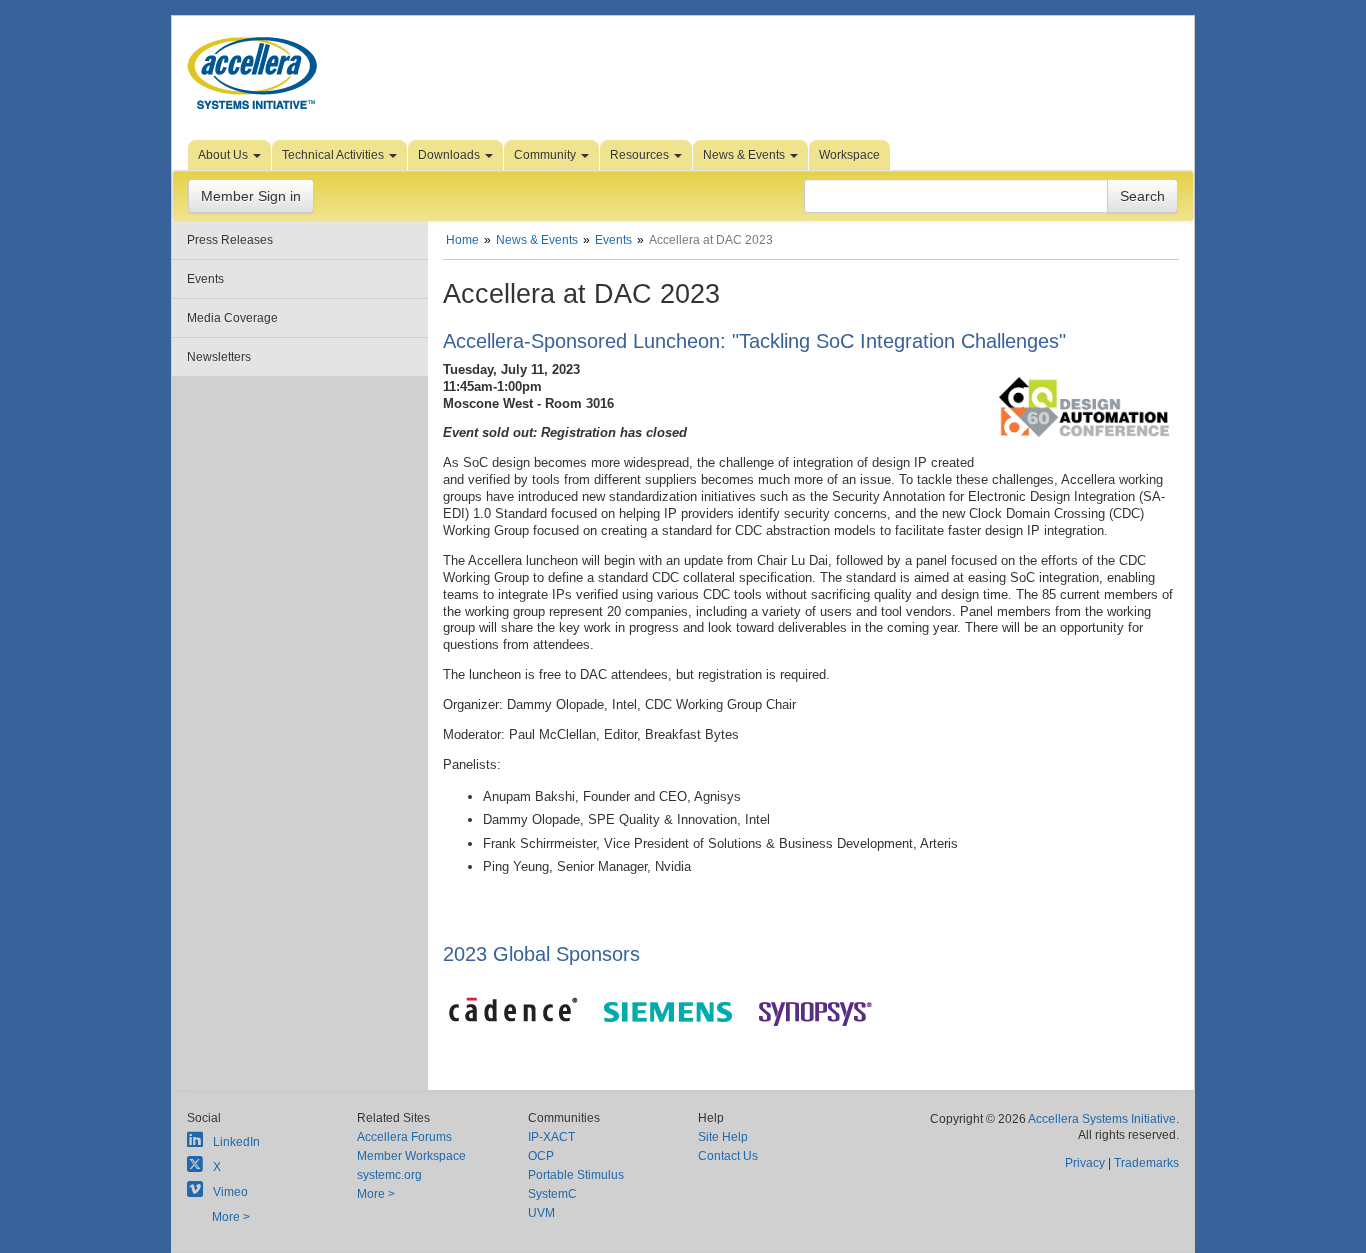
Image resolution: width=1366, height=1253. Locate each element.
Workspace (849, 155)
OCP (541, 1156)
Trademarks (1146, 1163)
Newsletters (219, 357)
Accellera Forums (404, 1137)
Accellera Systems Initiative (1102, 1119)
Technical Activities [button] (334, 155)
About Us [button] (224, 155)
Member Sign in (251, 196)
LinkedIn (236, 1142)
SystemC (552, 1194)
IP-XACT (551, 1137)
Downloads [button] (450, 155)
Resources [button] (641, 155)
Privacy (1085, 1163)
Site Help (723, 1137)
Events (205, 279)
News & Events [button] (745, 155)
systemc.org (389, 1175)
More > (231, 1217)
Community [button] (546, 155)
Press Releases (230, 240)
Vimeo (230, 1192)
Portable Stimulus (576, 1175)
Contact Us (728, 1156)
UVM (541, 1213)
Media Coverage (232, 318)
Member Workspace (411, 1156)
